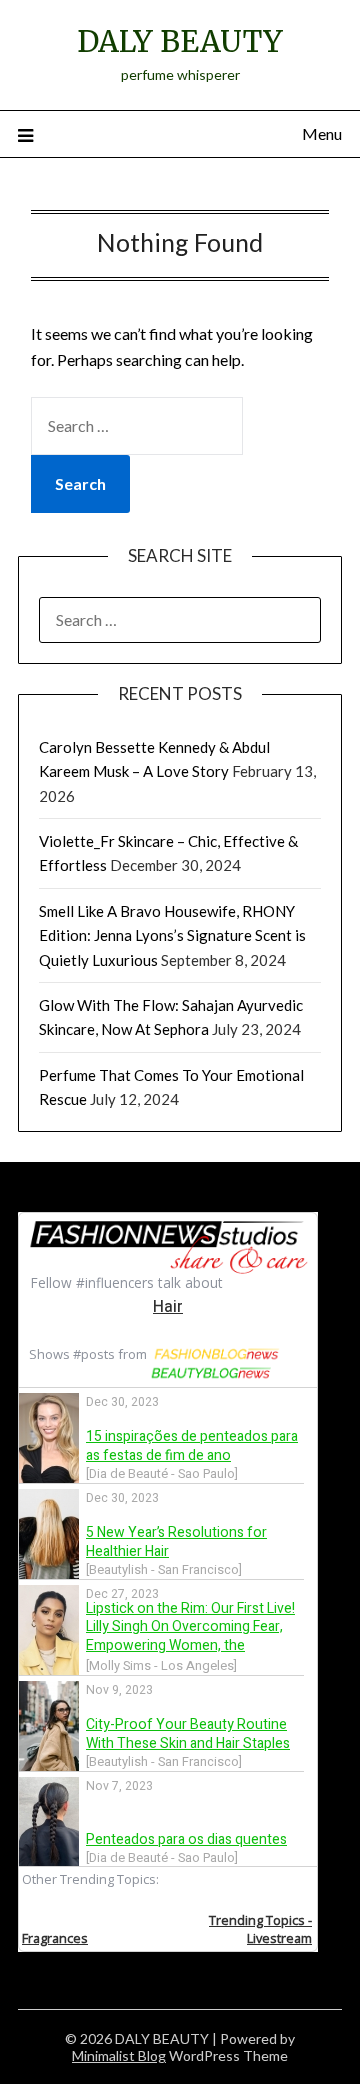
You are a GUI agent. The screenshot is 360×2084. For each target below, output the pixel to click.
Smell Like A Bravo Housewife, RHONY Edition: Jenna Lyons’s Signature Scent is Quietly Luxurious (172, 935)
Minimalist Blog (119, 2055)
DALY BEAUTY (180, 41)
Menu (322, 133)
